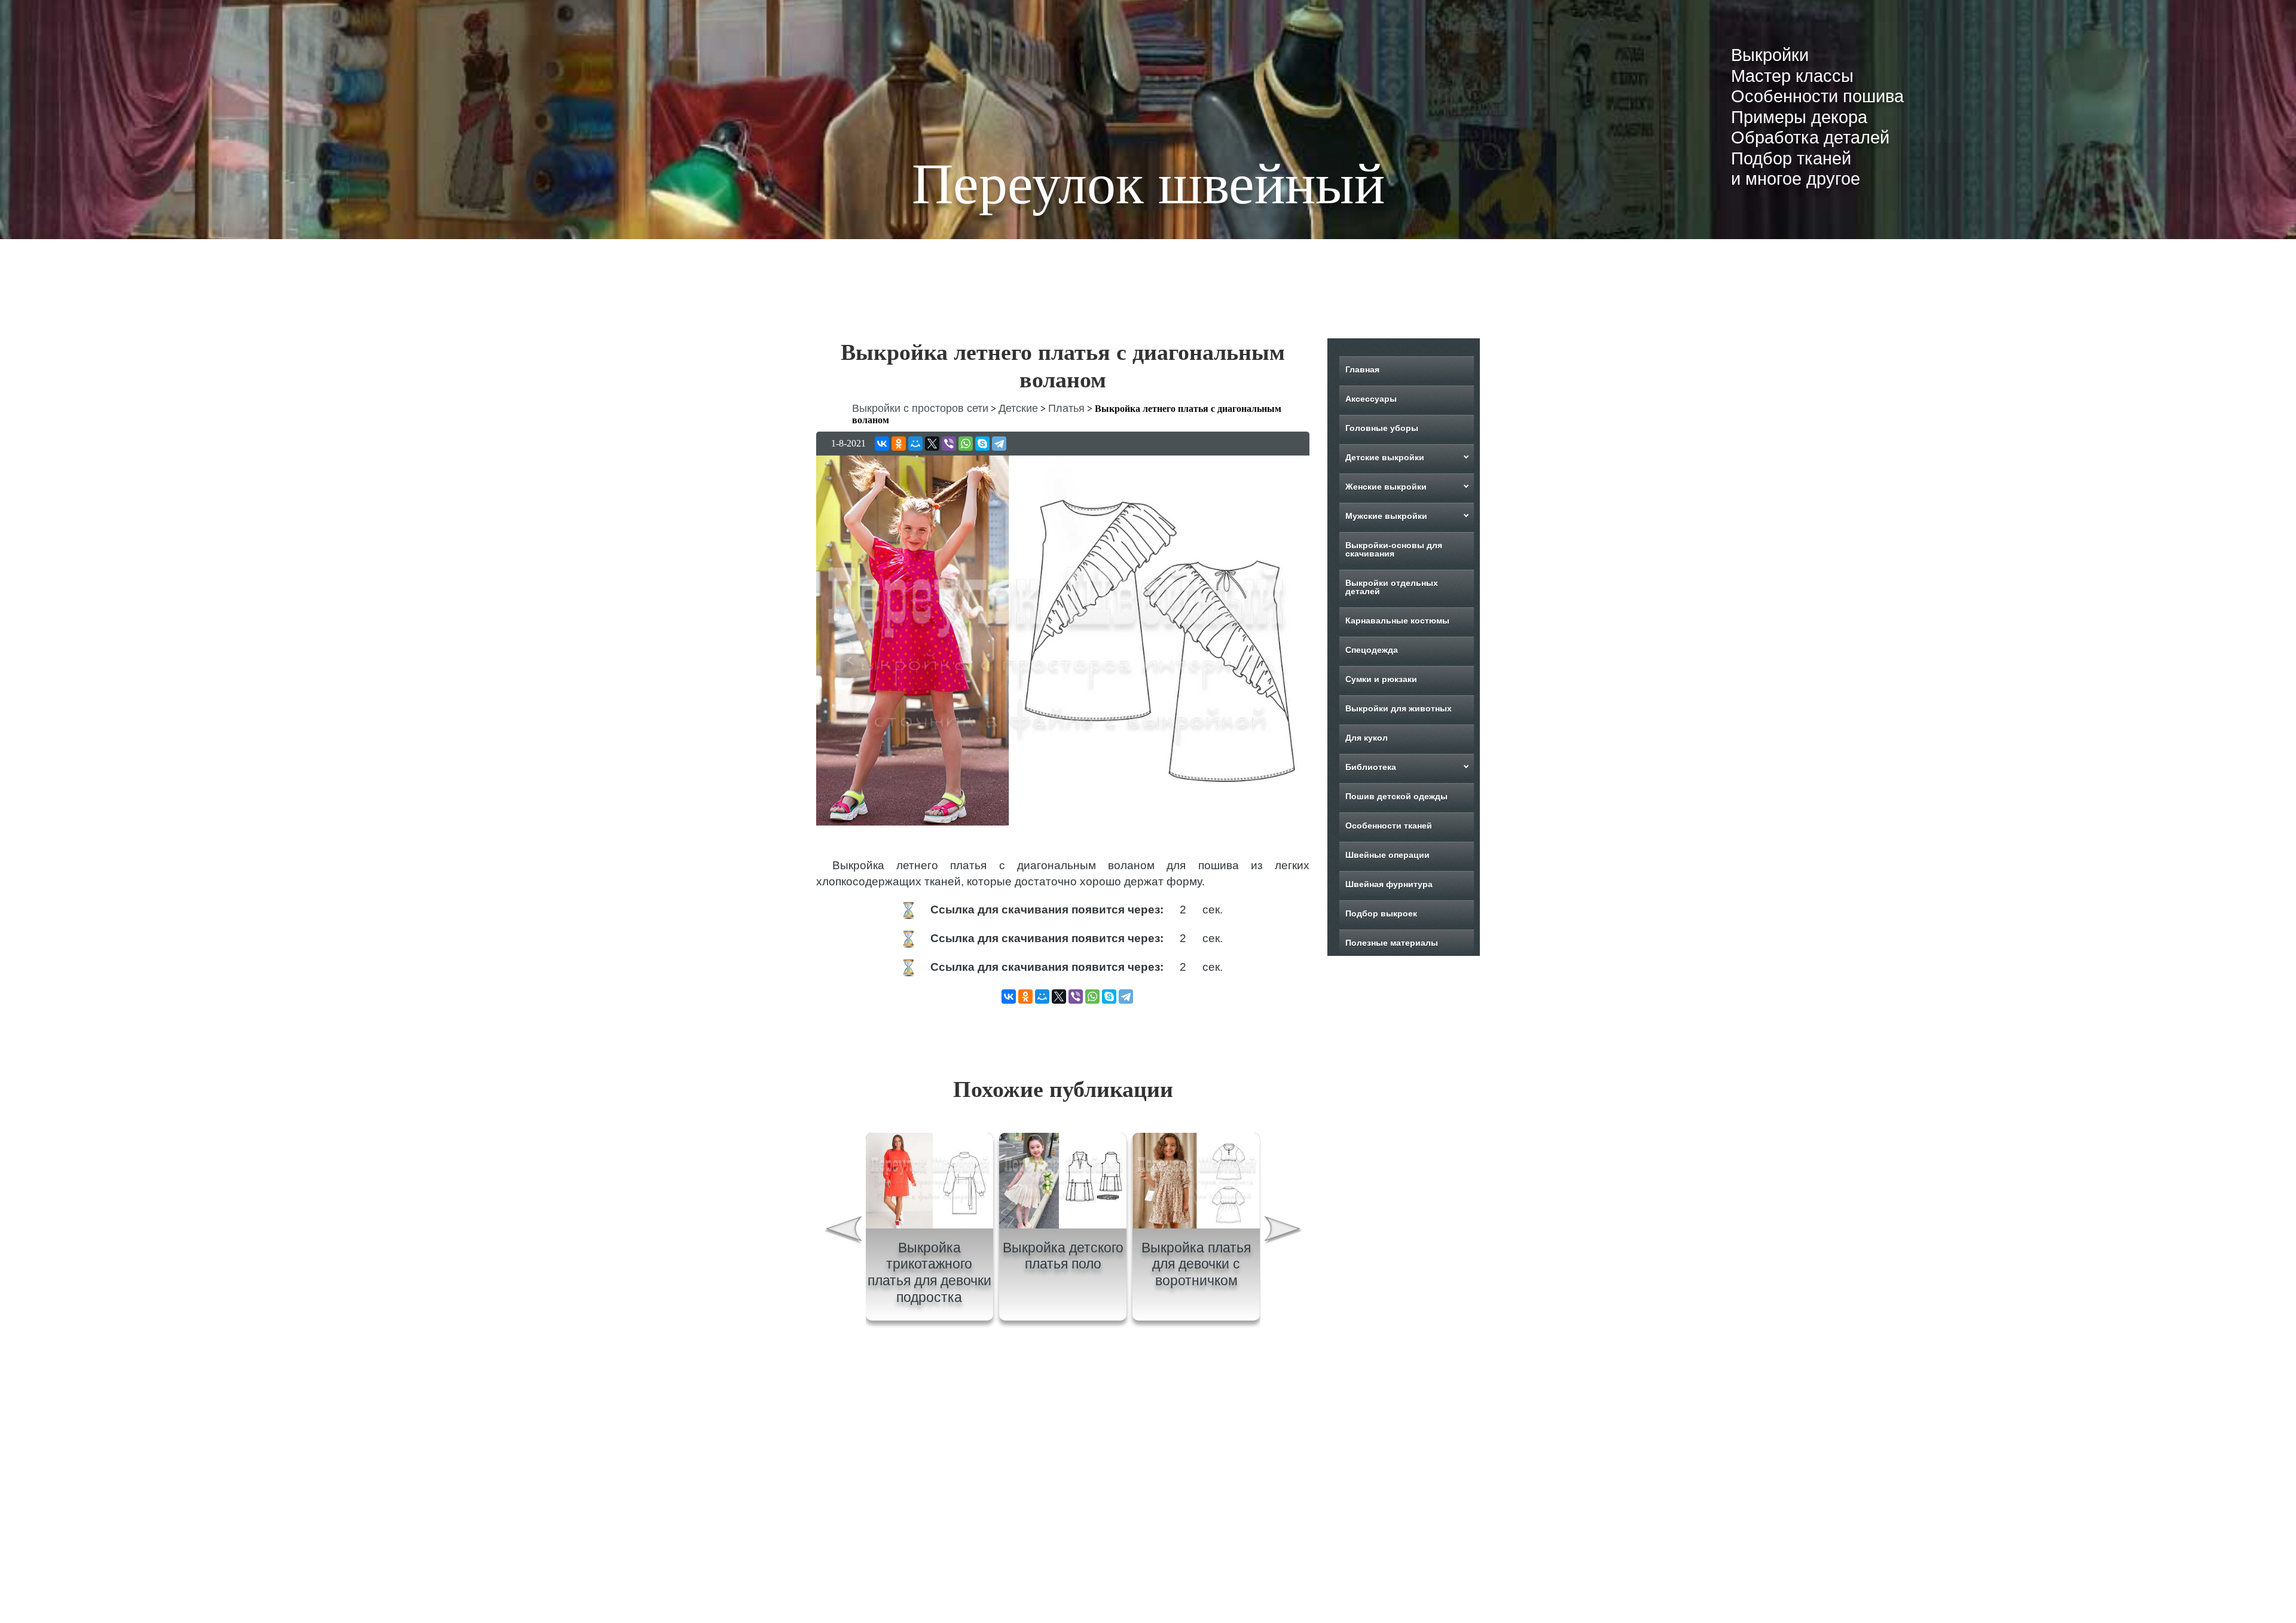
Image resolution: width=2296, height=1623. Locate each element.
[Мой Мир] (915, 444)
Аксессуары (1371, 399)
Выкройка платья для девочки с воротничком (1196, 1317)
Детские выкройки (1385, 457)
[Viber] (949, 444)
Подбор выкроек (1381, 913)
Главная (1362, 369)
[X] (932, 444)
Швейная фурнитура (1389, 884)
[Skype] (982, 444)
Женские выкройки (1386, 487)
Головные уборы (1382, 428)
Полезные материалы (1392, 943)
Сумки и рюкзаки (1381, 679)
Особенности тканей (1389, 826)
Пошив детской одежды (1396, 796)
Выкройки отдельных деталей (1392, 587)
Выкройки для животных (1399, 708)
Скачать (1251, 911)
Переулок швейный (1148, 184)
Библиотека (1371, 767)
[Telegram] (999, 444)
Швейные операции (1387, 855)
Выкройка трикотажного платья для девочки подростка (929, 1326)
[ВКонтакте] (882, 444)
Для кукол (1367, 738)
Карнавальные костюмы (1397, 621)
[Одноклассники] (899, 444)
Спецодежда (1372, 650)
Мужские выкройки (1386, 516)
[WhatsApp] (966, 444)
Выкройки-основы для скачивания (1394, 549)
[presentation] (842, 1284)
